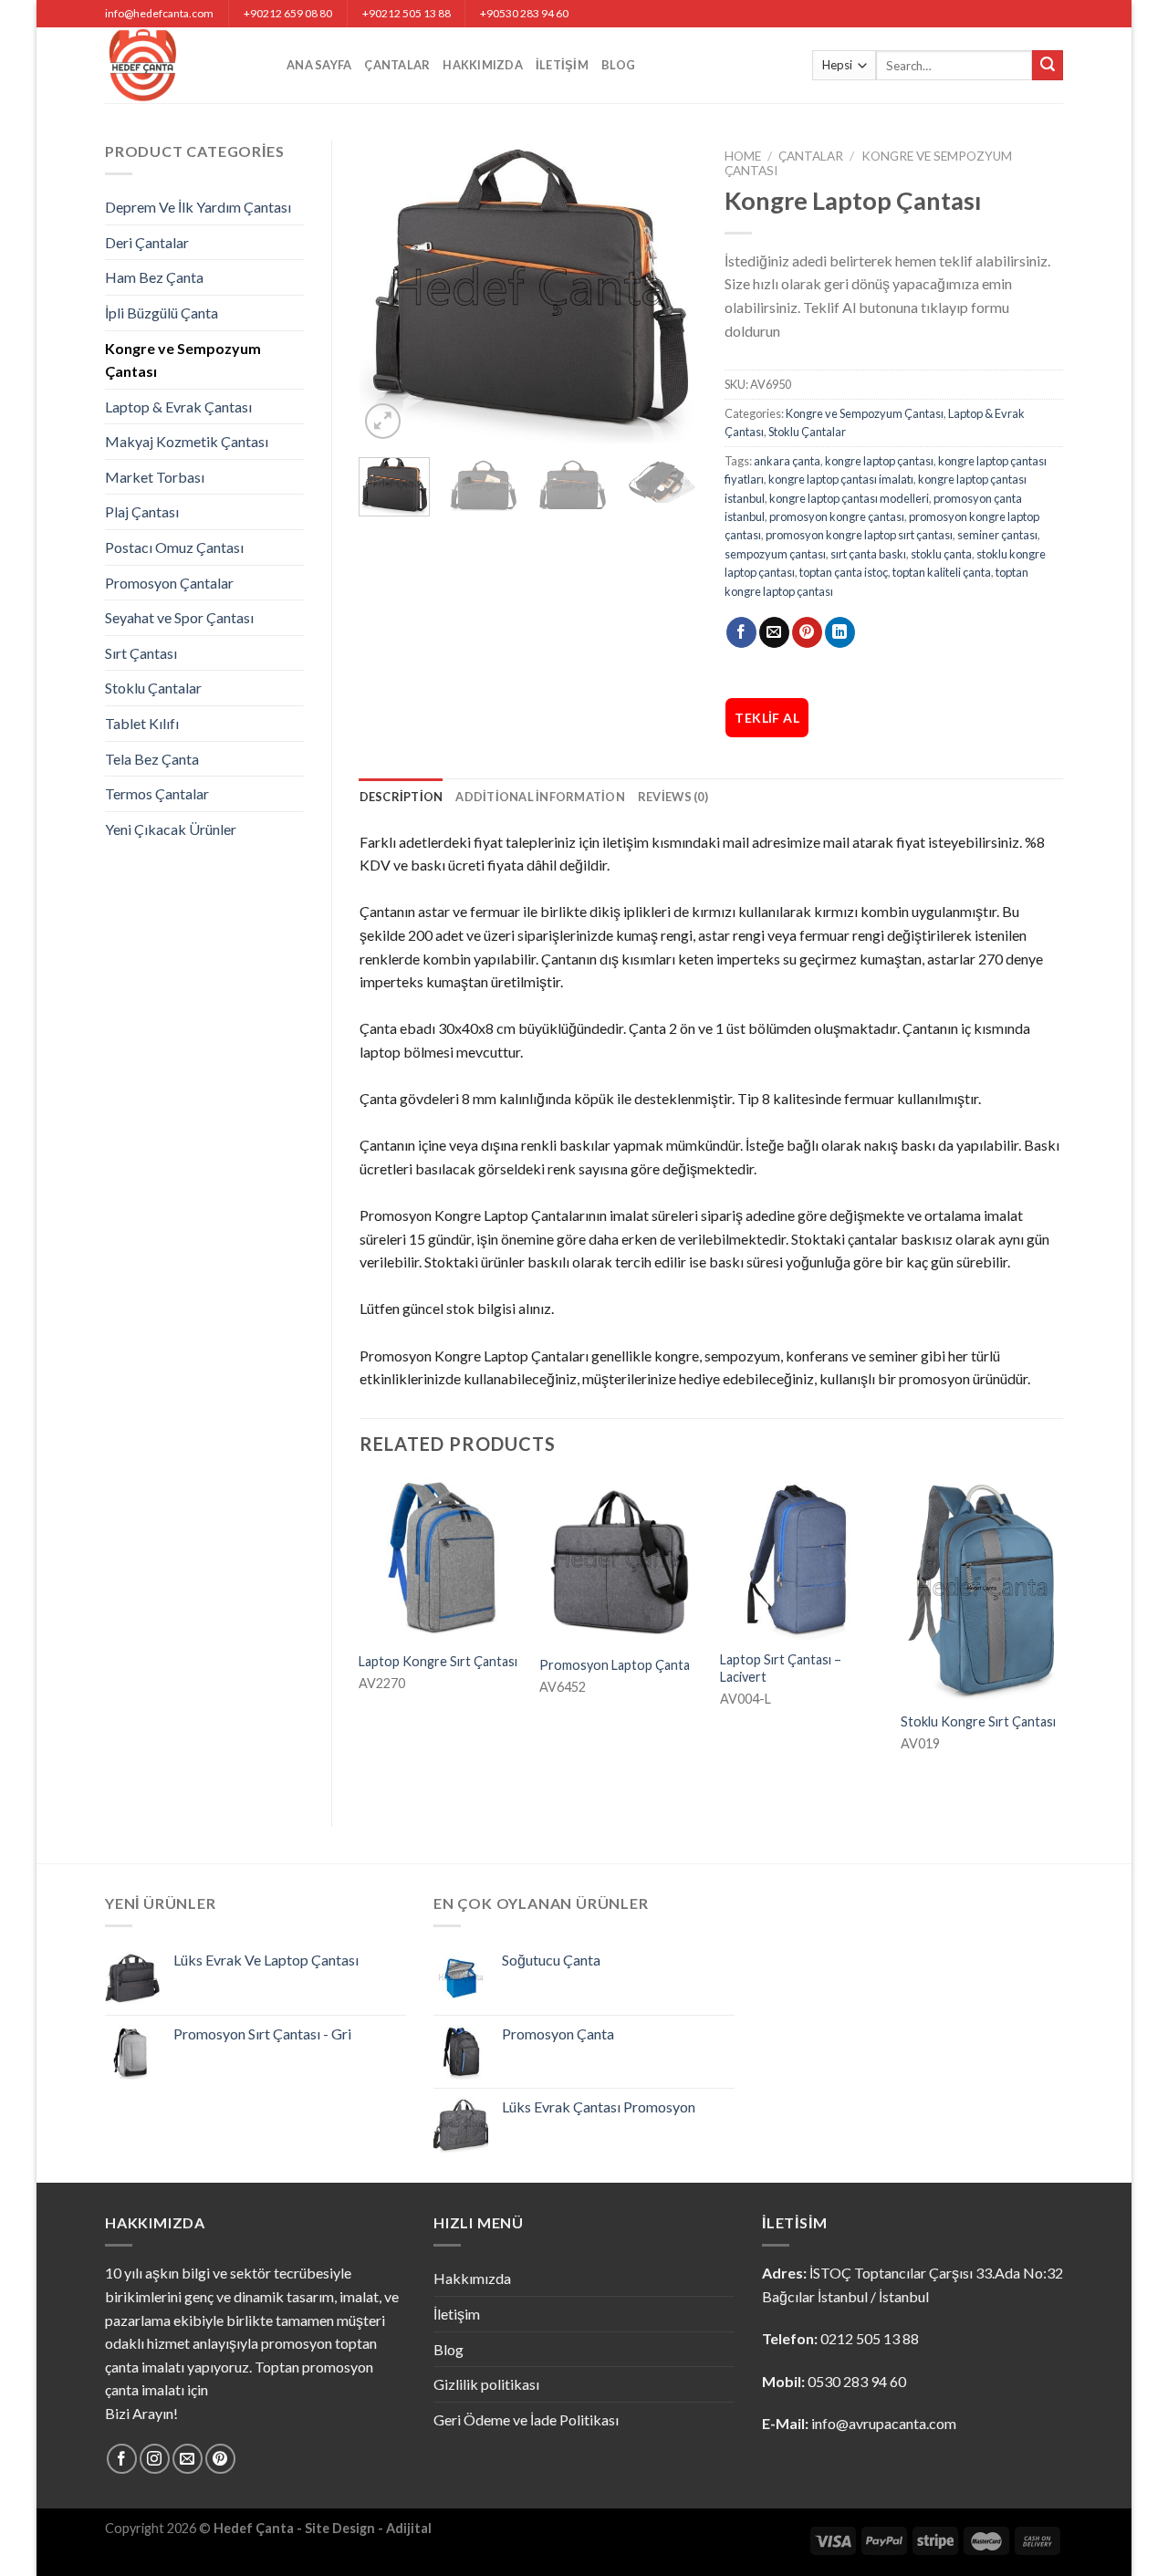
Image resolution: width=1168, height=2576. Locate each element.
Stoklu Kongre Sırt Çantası (978, 1721)
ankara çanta (787, 461)
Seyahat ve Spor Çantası (179, 617)
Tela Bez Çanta (152, 759)
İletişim (562, 65)
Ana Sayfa (319, 65)
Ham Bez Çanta (154, 277)
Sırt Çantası (141, 653)
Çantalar (397, 65)
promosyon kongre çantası (837, 516)
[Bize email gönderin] (188, 2459)
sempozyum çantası (775, 554)
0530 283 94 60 (857, 2381)
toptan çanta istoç (844, 572)
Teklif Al (767, 718)
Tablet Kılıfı (142, 723)
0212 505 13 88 (870, 2338)
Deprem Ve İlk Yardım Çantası (198, 207)
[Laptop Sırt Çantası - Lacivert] (801, 1559)
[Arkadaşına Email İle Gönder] (774, 632)
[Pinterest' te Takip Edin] (220, 2459)
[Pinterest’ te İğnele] (807, 632)
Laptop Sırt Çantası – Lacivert (781, 1668)
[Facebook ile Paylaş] (741, 632)
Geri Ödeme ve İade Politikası (526, 2420)
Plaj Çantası (142, 511)
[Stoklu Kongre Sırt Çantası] (982, 1589)
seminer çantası (997, 535)
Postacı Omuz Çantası (174, 547)
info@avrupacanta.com (884, 2423)
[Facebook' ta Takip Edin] (122, 2459)
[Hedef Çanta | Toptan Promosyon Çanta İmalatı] (182, 65)
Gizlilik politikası (486, 2384)
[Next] (668, 292)
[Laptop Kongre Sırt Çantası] (440, 1559)
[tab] (401, 797)
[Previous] (389, 292)
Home (743, 156)
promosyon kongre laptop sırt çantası (859, 535)
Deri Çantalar (147, 242)
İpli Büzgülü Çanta (162, 313)
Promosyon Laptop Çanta (615, 1665)
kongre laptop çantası (879, 461)
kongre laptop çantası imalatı (841, 479)
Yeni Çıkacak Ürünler (171, 829)
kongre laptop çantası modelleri (849, 498)
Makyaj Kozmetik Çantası (187, 441)
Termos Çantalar (157, 793)
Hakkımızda (483, 65)
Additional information (540, 797)
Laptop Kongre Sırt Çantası (438, 1661)
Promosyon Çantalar (169, 583)
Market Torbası (155, 477)
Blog (618, 65)
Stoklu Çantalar (153, 688)
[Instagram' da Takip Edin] (155, 2459)
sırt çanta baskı (868, 554)
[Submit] (1048, 66)
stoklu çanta (941, 554)
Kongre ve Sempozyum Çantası (183, 360)
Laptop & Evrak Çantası (178, 407)
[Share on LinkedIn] (840, 632)
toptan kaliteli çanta (942, 572)
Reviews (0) (673, 797)
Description (401, 797)
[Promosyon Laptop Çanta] (620, 1560)
